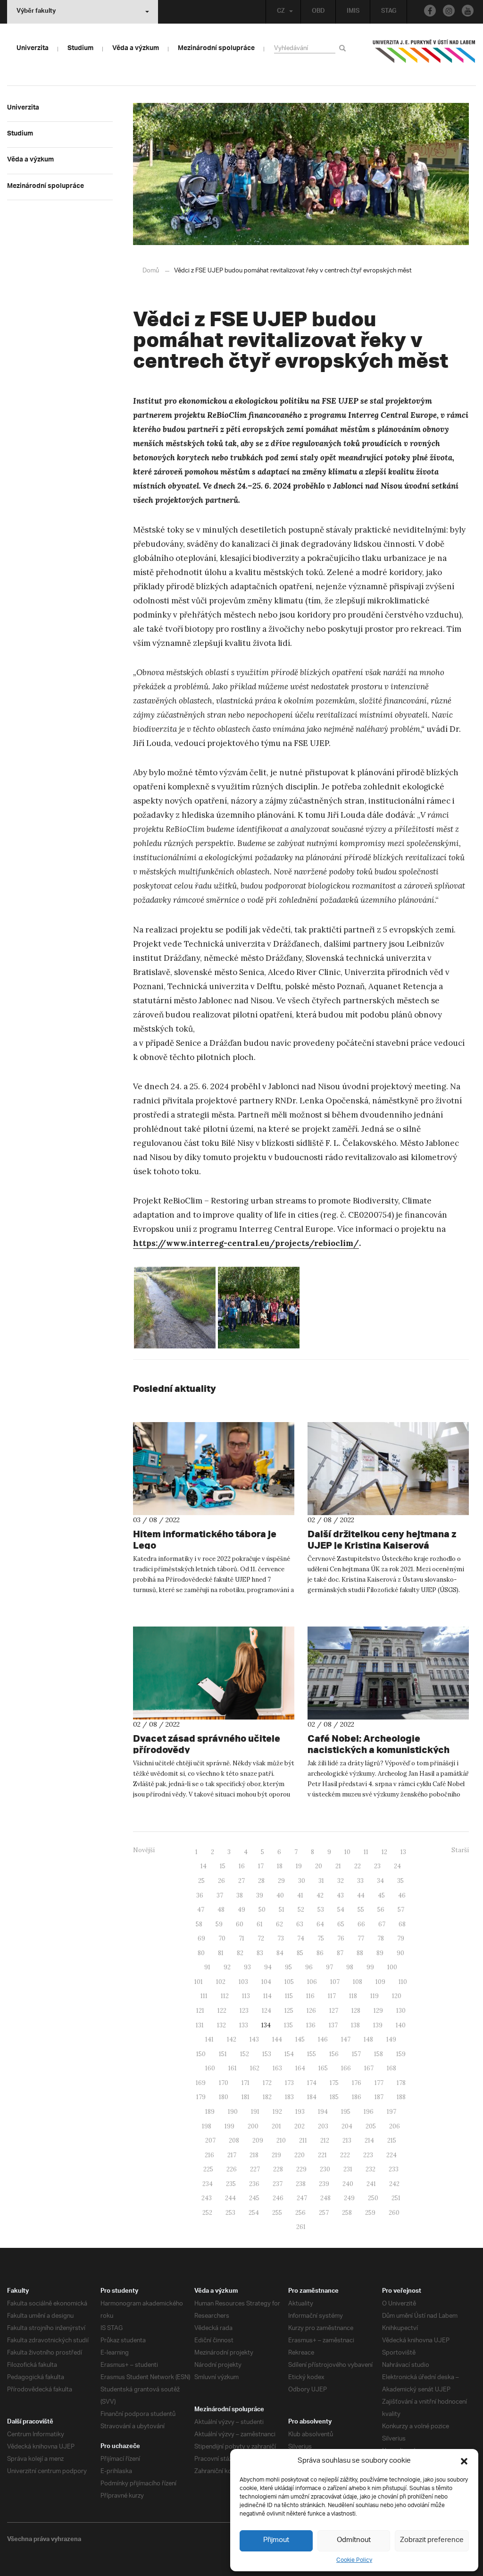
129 (378, 2011)
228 (278, 2169)
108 (358, 1982)
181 (246, 2097)
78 (381, 1938)
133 (244, 2025)
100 (392, 1967)
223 (368, 2155)
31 (321, 1881)
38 (240, 1895)
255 (277, 2213)
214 (369, 2140)
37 (220, 1895)
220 (300, 2155)
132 (221, 2025)
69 (201, 1938)
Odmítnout (354, 2540)
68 (402, 1924)
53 (321, 1910)
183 (289, 2097)
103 (243, 1982)
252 (207, 2213)
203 (323, 2126)
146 (323, 2039)
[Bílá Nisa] (175, 1308)
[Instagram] (449, 11)
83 (260, 1953)
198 (207, 2126)
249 (349, 2198)
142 (232, 2039)
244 (230, 2198)
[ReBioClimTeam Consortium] (259, 1308)
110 (403, 1982)
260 (394, 2213)
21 (338, 1866)
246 (278, 2198)
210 (281, 2140)
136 (311, 2025)
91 (207, 1967)
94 (268, 1967)
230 (325, 2169)
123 (244, 2011)
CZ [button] (281, 12)
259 (370, 2213)
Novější (144, 1850)
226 (232, 2169)
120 (397, 1996)
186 (357, 2097)
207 (210, 2140)
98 (350, 1967)
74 (301, 1938)
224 (391, 2155)
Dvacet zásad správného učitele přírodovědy (207, 1744)
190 (233, 2112)
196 (369, 2112)
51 (282, 1910)
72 (261, 1938)
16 (242, 1866)
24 (397, 1866)
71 (241, 1938)
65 (341, 1924)
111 (204, 1996)
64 (320, 1924)
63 (300, 1924)
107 (335, 1982)
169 (201, 2083)
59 (219, 1924)
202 (300, 2126)
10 (347, 1852)
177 (379, 2083)
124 (266, 2011)
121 (200, 2011)
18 (280, 1866)
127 (334, 2011)
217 (232, 2155)
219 (276, 2155)
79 (401, 1938)
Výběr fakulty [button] (36, 12)
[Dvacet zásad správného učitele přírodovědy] (214, 1673)
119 (375, 1996)
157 (356, 2054)
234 (208, 2184)
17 (261, 1866)
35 (400, 1881)
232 (371, 2169)
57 (401, 1910)
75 (321, 1938)
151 (223, 2054)
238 (301, 2184)
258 (347, 2213)
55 (361, 1910)
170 (224, 2083)
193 (300, 2112)
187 (379, 2097)
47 (201, 1910)
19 (299, 1866)
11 (366, 1852)
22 (358, 1866)
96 (309, 1967)
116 (310, 1996)
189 (210, 2112)
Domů (151, 271)
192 (277, 2112)
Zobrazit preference (432, 2540)
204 (347, 2126)
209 (258, 2140)
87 (340, 1953)
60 (240, 1924)
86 (320, 1953)
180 (224, 2097)
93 (247, 1967)
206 (395, 2126)
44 (361, 1895)
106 (312, 1982)
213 (347, 2140)
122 (222, 2011)
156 (334, 2054)
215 (392, 2140)
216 (209, 2155)
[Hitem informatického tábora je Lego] (214, 1469)
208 (234, 2140)
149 (391, 2039)
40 (280, 1895)
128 (356, 2011)
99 (370, 1967)
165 (323, 2068)
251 (396, 2198)
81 (221, 1953)
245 (254, 2198)
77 (361, 1938)
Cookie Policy (354, 2560)
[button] (464, 2461)
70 (222, 1938)
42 (320, 1895)
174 (312, 2083)
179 (201, 2097)
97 (329, 1967)
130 (401, 2011)
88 (360, 1953)
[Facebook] (430, 11)
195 (346, 2112)
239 (324, 2184)
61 (260, 1924)
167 (369, 2068)
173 (289, 2083)
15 (223, 1866)
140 (401, 2025)
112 (225, 1996)
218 (254, 2155)
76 (341, 1938)
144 (277, 2039)
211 (303, 2140)
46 (402, 1895)
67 (382, 1924)
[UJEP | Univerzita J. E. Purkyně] (424, 55)
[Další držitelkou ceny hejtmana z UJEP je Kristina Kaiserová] (388, 1469)
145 (300, 2039)
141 (209, 2039)
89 (380, 1953)
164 (300, 2068)
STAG (389, 12)
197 (391, 2112)
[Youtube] (468, 11)
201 (276, 2126)
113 (246, 1996)
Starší (460, 1850)
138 (355, 2025)
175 (334, 2083)
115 (289, 1996)
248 (325, 2198)
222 (345, 2155)
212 (325, 2140)
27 (241, 1881)
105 (289, 1982)
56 (381, 1910)
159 (401, 2054)
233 (394, 2169)
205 (371, 2126)
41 (300, 1895)
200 (253, 2126)
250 (373, 2198)
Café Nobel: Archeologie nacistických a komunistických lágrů (379, 1750)
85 (300, 1953)
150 (201, 2054)
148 (368, 2039)
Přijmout (276, 2540)
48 (221, 1910)
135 (288, 2025)
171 (246, 2083)
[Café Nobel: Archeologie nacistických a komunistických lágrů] (388, 1673)
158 (379, 2054)
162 (255, 2068)
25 (201, 1881)
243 (207, 2198)
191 (255, 2112)
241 (371, 2184)
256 (300, 2213)
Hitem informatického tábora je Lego (205, 1539)
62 (279, 1924)
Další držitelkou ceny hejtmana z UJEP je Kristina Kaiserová (382, 1539)
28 (261, 1881)
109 (380, 1982)
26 (221, 1881)
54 (341, 1910)
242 (394, 2184)
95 (288, 1967)
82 (240, 1953)
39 (260, 1895)
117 (332, 1996)
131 (200, 2025)
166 (346, 2068)
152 (245, 2054)
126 (311, 2011)
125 (289, 2011)
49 (241, 1910)
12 (384, 1852)
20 (319, 1866)
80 (201, 1953)
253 (230, 2213)
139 (378, 2025)
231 (348, 2169)
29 (281, 1881)
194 (323, 2112)
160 (210, 2068)
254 (254, 2213)
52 (301, 1910)
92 (227, 1967)
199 (229, 2126)
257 (324, 2213)
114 (267, 1996)
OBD (318, 12)
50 (262, 1910)
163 (277, 2068)
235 (231, 2184)
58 (199, 1924)
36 (200, 1895)
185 (334, 2097)
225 (208, 2169)
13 (403, 1852)
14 (204, 1866)
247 (302, 2198)
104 (266, 1982)
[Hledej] (344, 48)
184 (312, 2097)
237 (278, 2184)
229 (301, 2169)
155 (312, 2054)
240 (348, 2184)
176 (357, 2083)
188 (401, 2097)
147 (346, 2039)
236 (254, 2184)
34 (380, 1881)
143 (254, 2039)
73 (281, 1938)
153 (267, 2054)
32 (341, 1881)
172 (267, 2083)
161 (233, 2068)
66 (361, 1924)
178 (401, 2083)
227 (255, 2169)
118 (353, 1996)
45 (381, 1895)
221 (322, 2155)
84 (280, 1953)
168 (391, 2068)
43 (340, 1895)
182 (267, 2097)
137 (333, 2025)
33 (360, 1881)
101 (199, 1982)
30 (302, 1881)
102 (221, 1982)
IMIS (353, 12)
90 (400, 1953)
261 (301, 2227)
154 (289, 2054)
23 (377, 1866)
